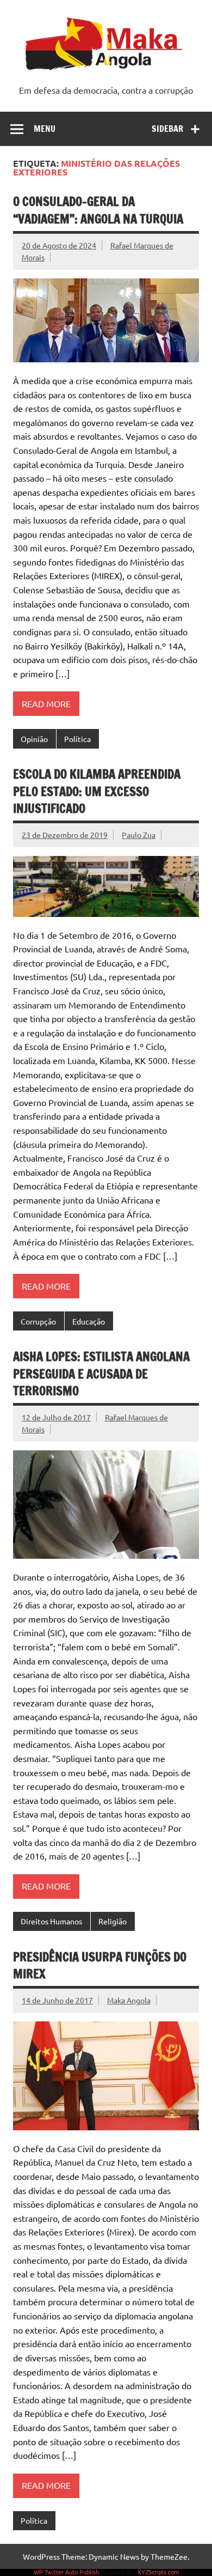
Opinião (34, 739)
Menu (45, 129)
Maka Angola (129, 2000)
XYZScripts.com (158, 2572)
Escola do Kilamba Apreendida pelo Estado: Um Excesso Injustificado (97, 791)
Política (77, 739)
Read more (46, 703)
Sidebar (167, 129)
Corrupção (38, 1321)
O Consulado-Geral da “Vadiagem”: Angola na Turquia (98, 210)
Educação (89, 1321)
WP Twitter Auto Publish (66, 2572)
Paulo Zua (139, 835)
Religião (113, 1921)
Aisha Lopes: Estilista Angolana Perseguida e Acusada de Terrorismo (101, 1374)
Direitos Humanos (51, 1921)
